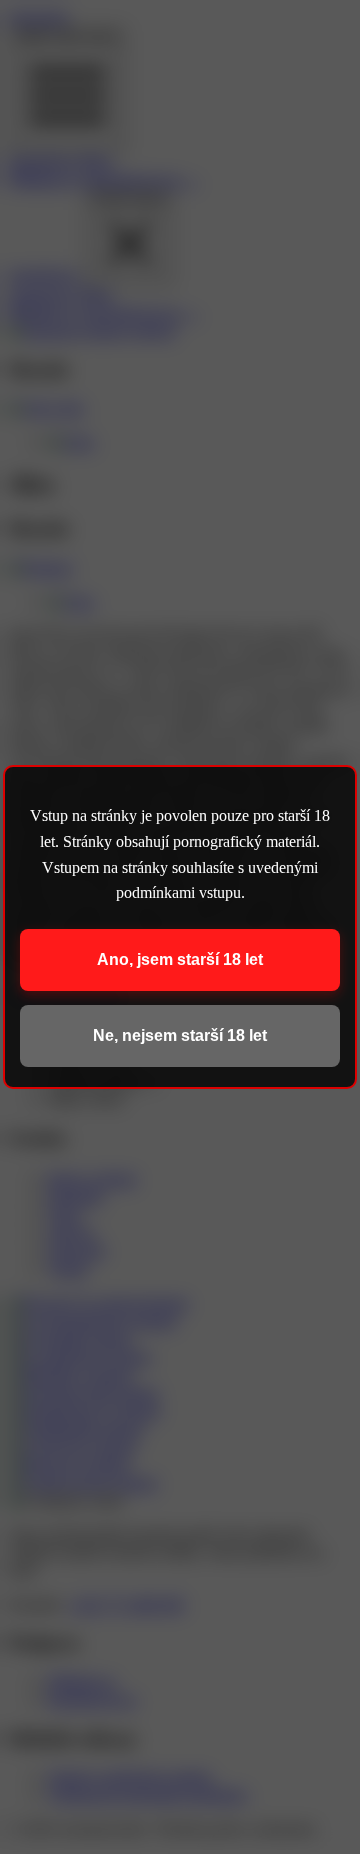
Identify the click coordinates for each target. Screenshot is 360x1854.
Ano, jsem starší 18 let (180, 959)
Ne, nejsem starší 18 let (180, 1035)
